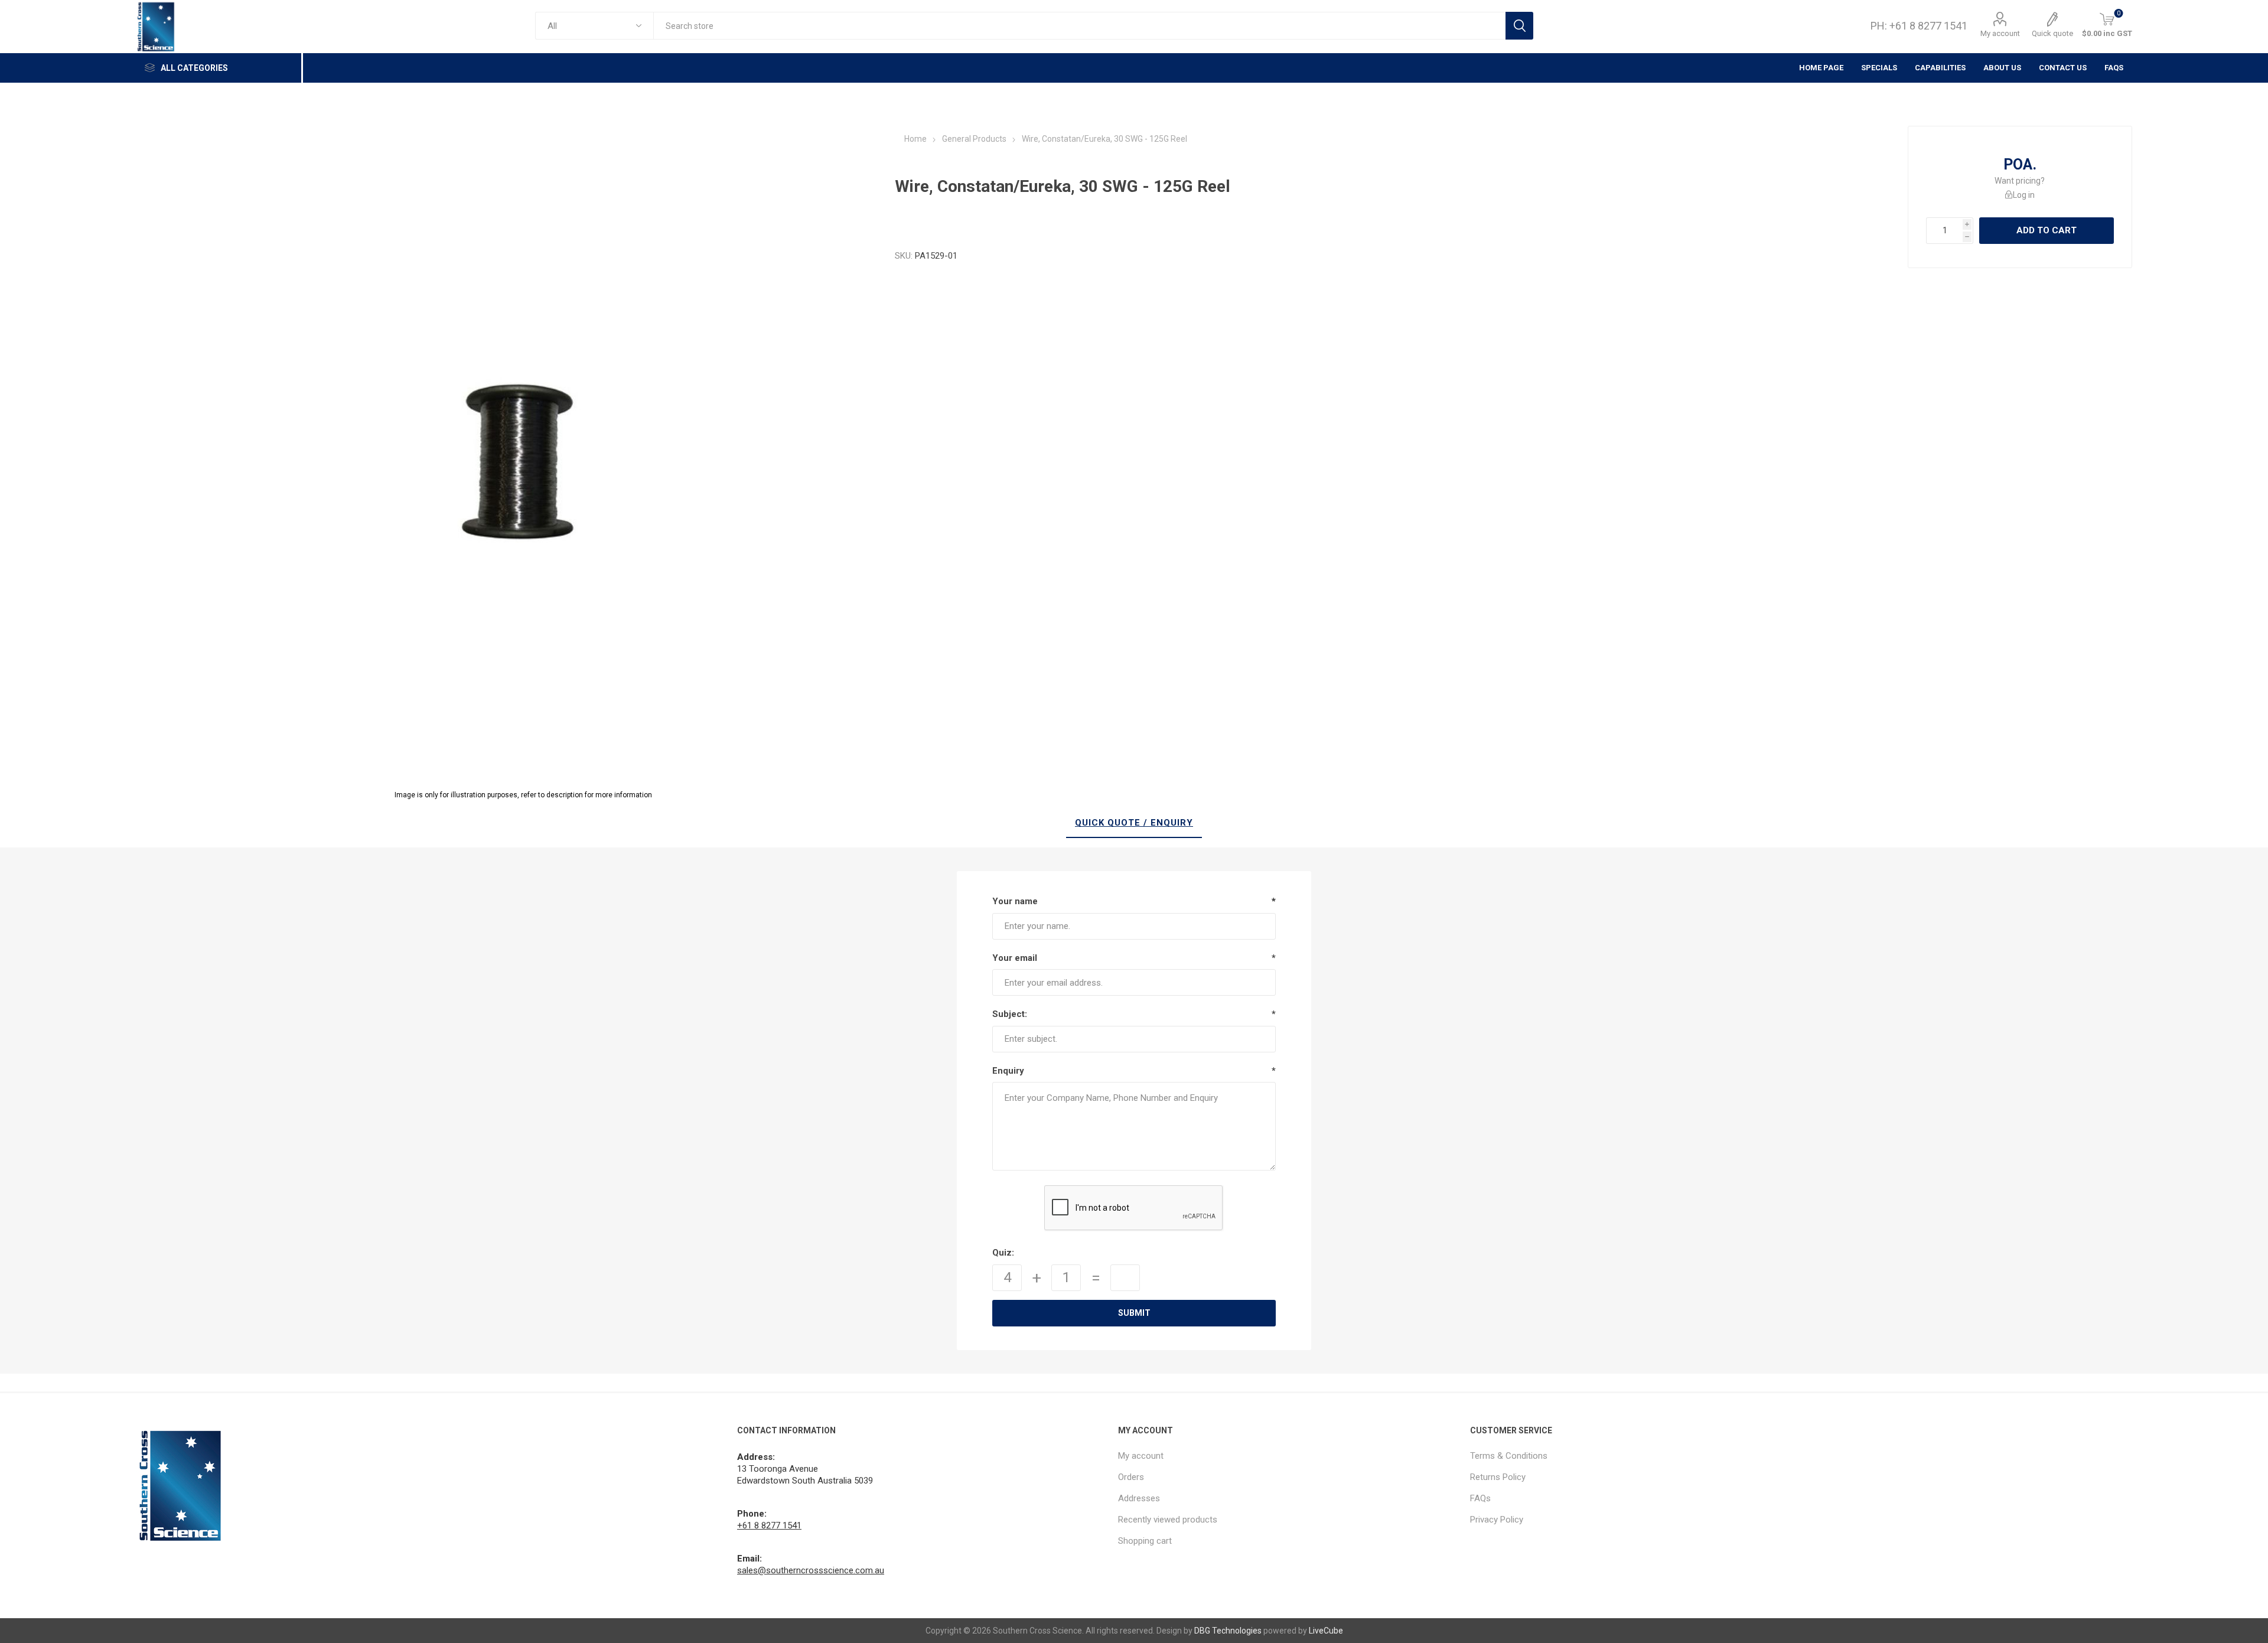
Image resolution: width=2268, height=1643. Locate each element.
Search (1519, 26)
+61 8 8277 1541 (769, 1525)
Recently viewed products (1168, 1520)
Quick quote (2052, 33)
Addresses (1139, 1498)
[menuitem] (1288, 1456)
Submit (1134, 1313)
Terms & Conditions (1509, 1456)
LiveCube (1326, 1631)
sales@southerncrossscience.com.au (811, 1570)
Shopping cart (1145, 1541)
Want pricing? (2020, 181)
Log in (2024, 195)
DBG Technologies (1228, 1631)
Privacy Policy (1497, 1520)
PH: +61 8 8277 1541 (1919, 26)
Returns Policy (1498, 1477)
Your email (1015, 958)
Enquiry (1008, 1071)
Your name (1015, 901)
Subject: (1010, 1014)
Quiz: (1003, 1253)
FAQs (2114, 68)
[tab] (1134, 823)
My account (2000, 33)
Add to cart (2047, 230)
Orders (1131, 1477)
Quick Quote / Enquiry (1134, 823)
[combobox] (1079, 26)
